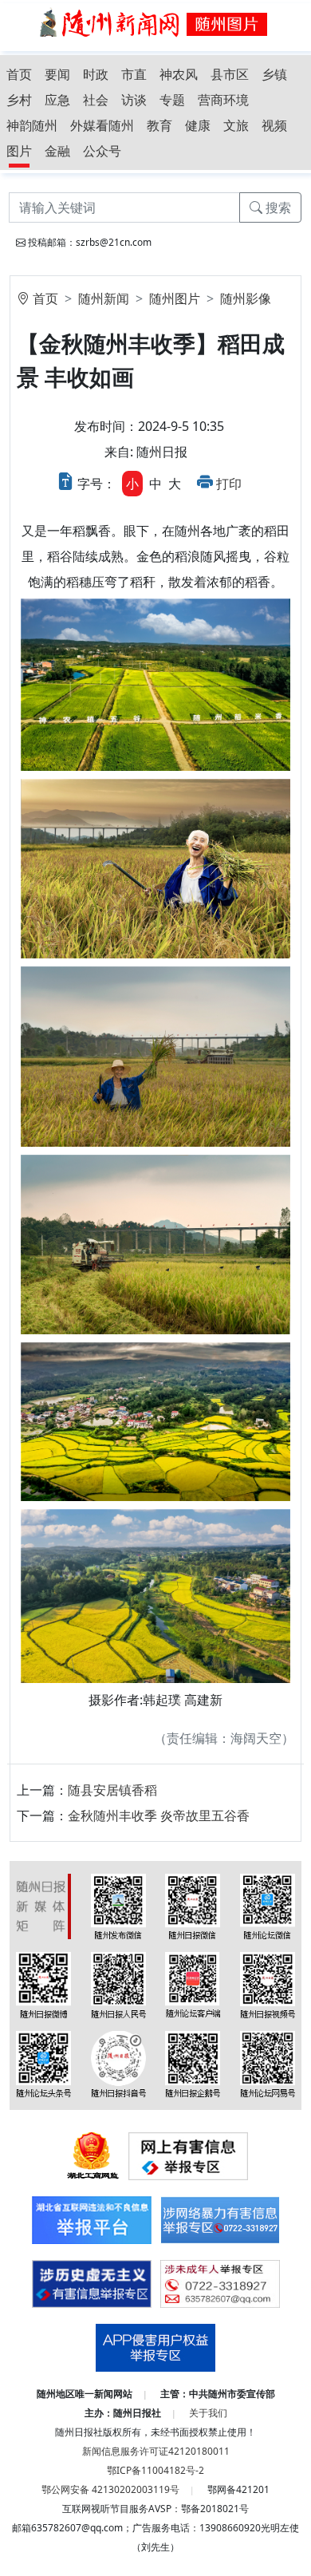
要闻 (57, 74)
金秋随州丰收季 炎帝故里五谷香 (159, 1815)
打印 (229, 484)
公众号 (102, 151)
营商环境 (223, 100)
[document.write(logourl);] (155, 22)
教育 (159, 125)
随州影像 (246, 298)
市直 (134, 74)
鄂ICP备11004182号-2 (155, 2470)
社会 (96, 100)
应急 (57, 100)
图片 (19, 151)
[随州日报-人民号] (118, 1984)
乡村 (19, 100)
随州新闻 (104, 298)
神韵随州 (32, 125)
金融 (57, 151)
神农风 (179, 74)
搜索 (277, 207)
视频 (274, 125)
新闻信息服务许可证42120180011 (156, 2451)
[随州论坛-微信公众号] (268, 1905)
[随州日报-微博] (43, 1984)
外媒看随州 (102, 125)
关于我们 (208, 2413)
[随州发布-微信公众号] (118, 1905)
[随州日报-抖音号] (118, 2063)
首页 (19, 74)
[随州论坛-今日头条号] (43, 2063)
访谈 (134, 100)
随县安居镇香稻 (112, 1790)
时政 (96, 74)
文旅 (236, 125)
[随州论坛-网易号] (268, 2063)
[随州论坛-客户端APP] (193, 1984)
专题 (172, 100)
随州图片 (175, 298)
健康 (198, 125)
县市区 (230, 74)
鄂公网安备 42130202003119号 (110, 2489)
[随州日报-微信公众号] (193, 1905)
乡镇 (274, 74)
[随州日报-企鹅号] (193, 2063)
